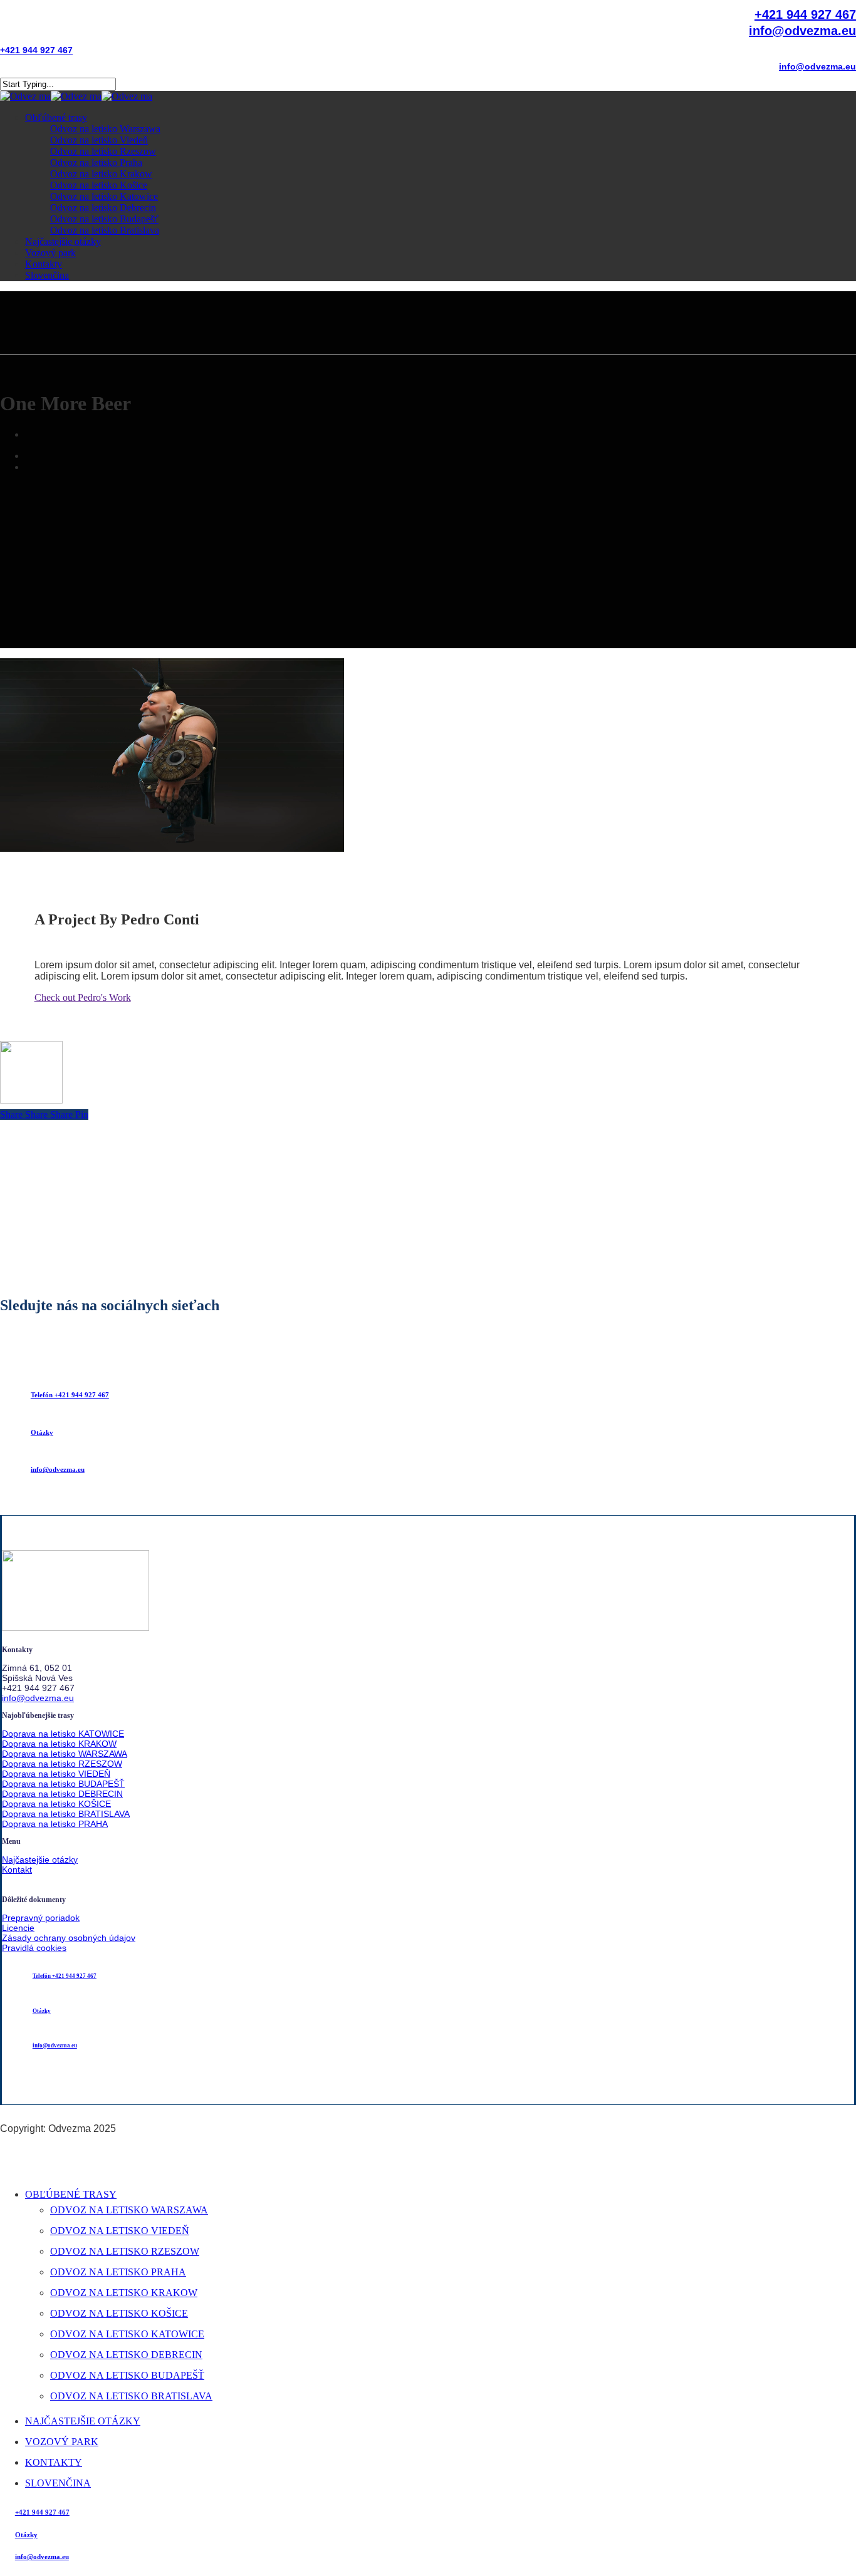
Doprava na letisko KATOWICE (63, 1734)
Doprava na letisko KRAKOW (59, 1744)
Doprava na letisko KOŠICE (56, 1804)
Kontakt (17, 1870)
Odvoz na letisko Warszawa (129, 2210)
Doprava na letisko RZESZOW (62, 1764)
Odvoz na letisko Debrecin (126, 2355)
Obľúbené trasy (71, 2194)
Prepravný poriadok (41, 1918)
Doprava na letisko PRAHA (55, 1824)
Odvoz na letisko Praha (118, 2272)
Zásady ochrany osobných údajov (69, 1938)
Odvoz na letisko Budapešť (127, 2375)
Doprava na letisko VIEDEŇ (56, 1774)
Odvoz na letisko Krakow (124, 2293)
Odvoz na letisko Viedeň (120, 2231)
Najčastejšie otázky (40, 1860)
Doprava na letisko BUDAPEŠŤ (63, 1784)
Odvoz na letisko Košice (119, 2313)
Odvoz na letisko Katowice (127, 2334)
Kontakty (54, 2462)
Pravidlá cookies (34, 1948)
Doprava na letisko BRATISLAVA (66, 1814)
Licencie (18, 1928)
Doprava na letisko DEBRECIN (62, 1794)
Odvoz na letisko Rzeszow (125, 2251)
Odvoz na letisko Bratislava (131, 2396)
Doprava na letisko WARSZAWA (65, 1754)
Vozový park (62, 2442)
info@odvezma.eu (38, 1698)
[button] (70, 1395)
